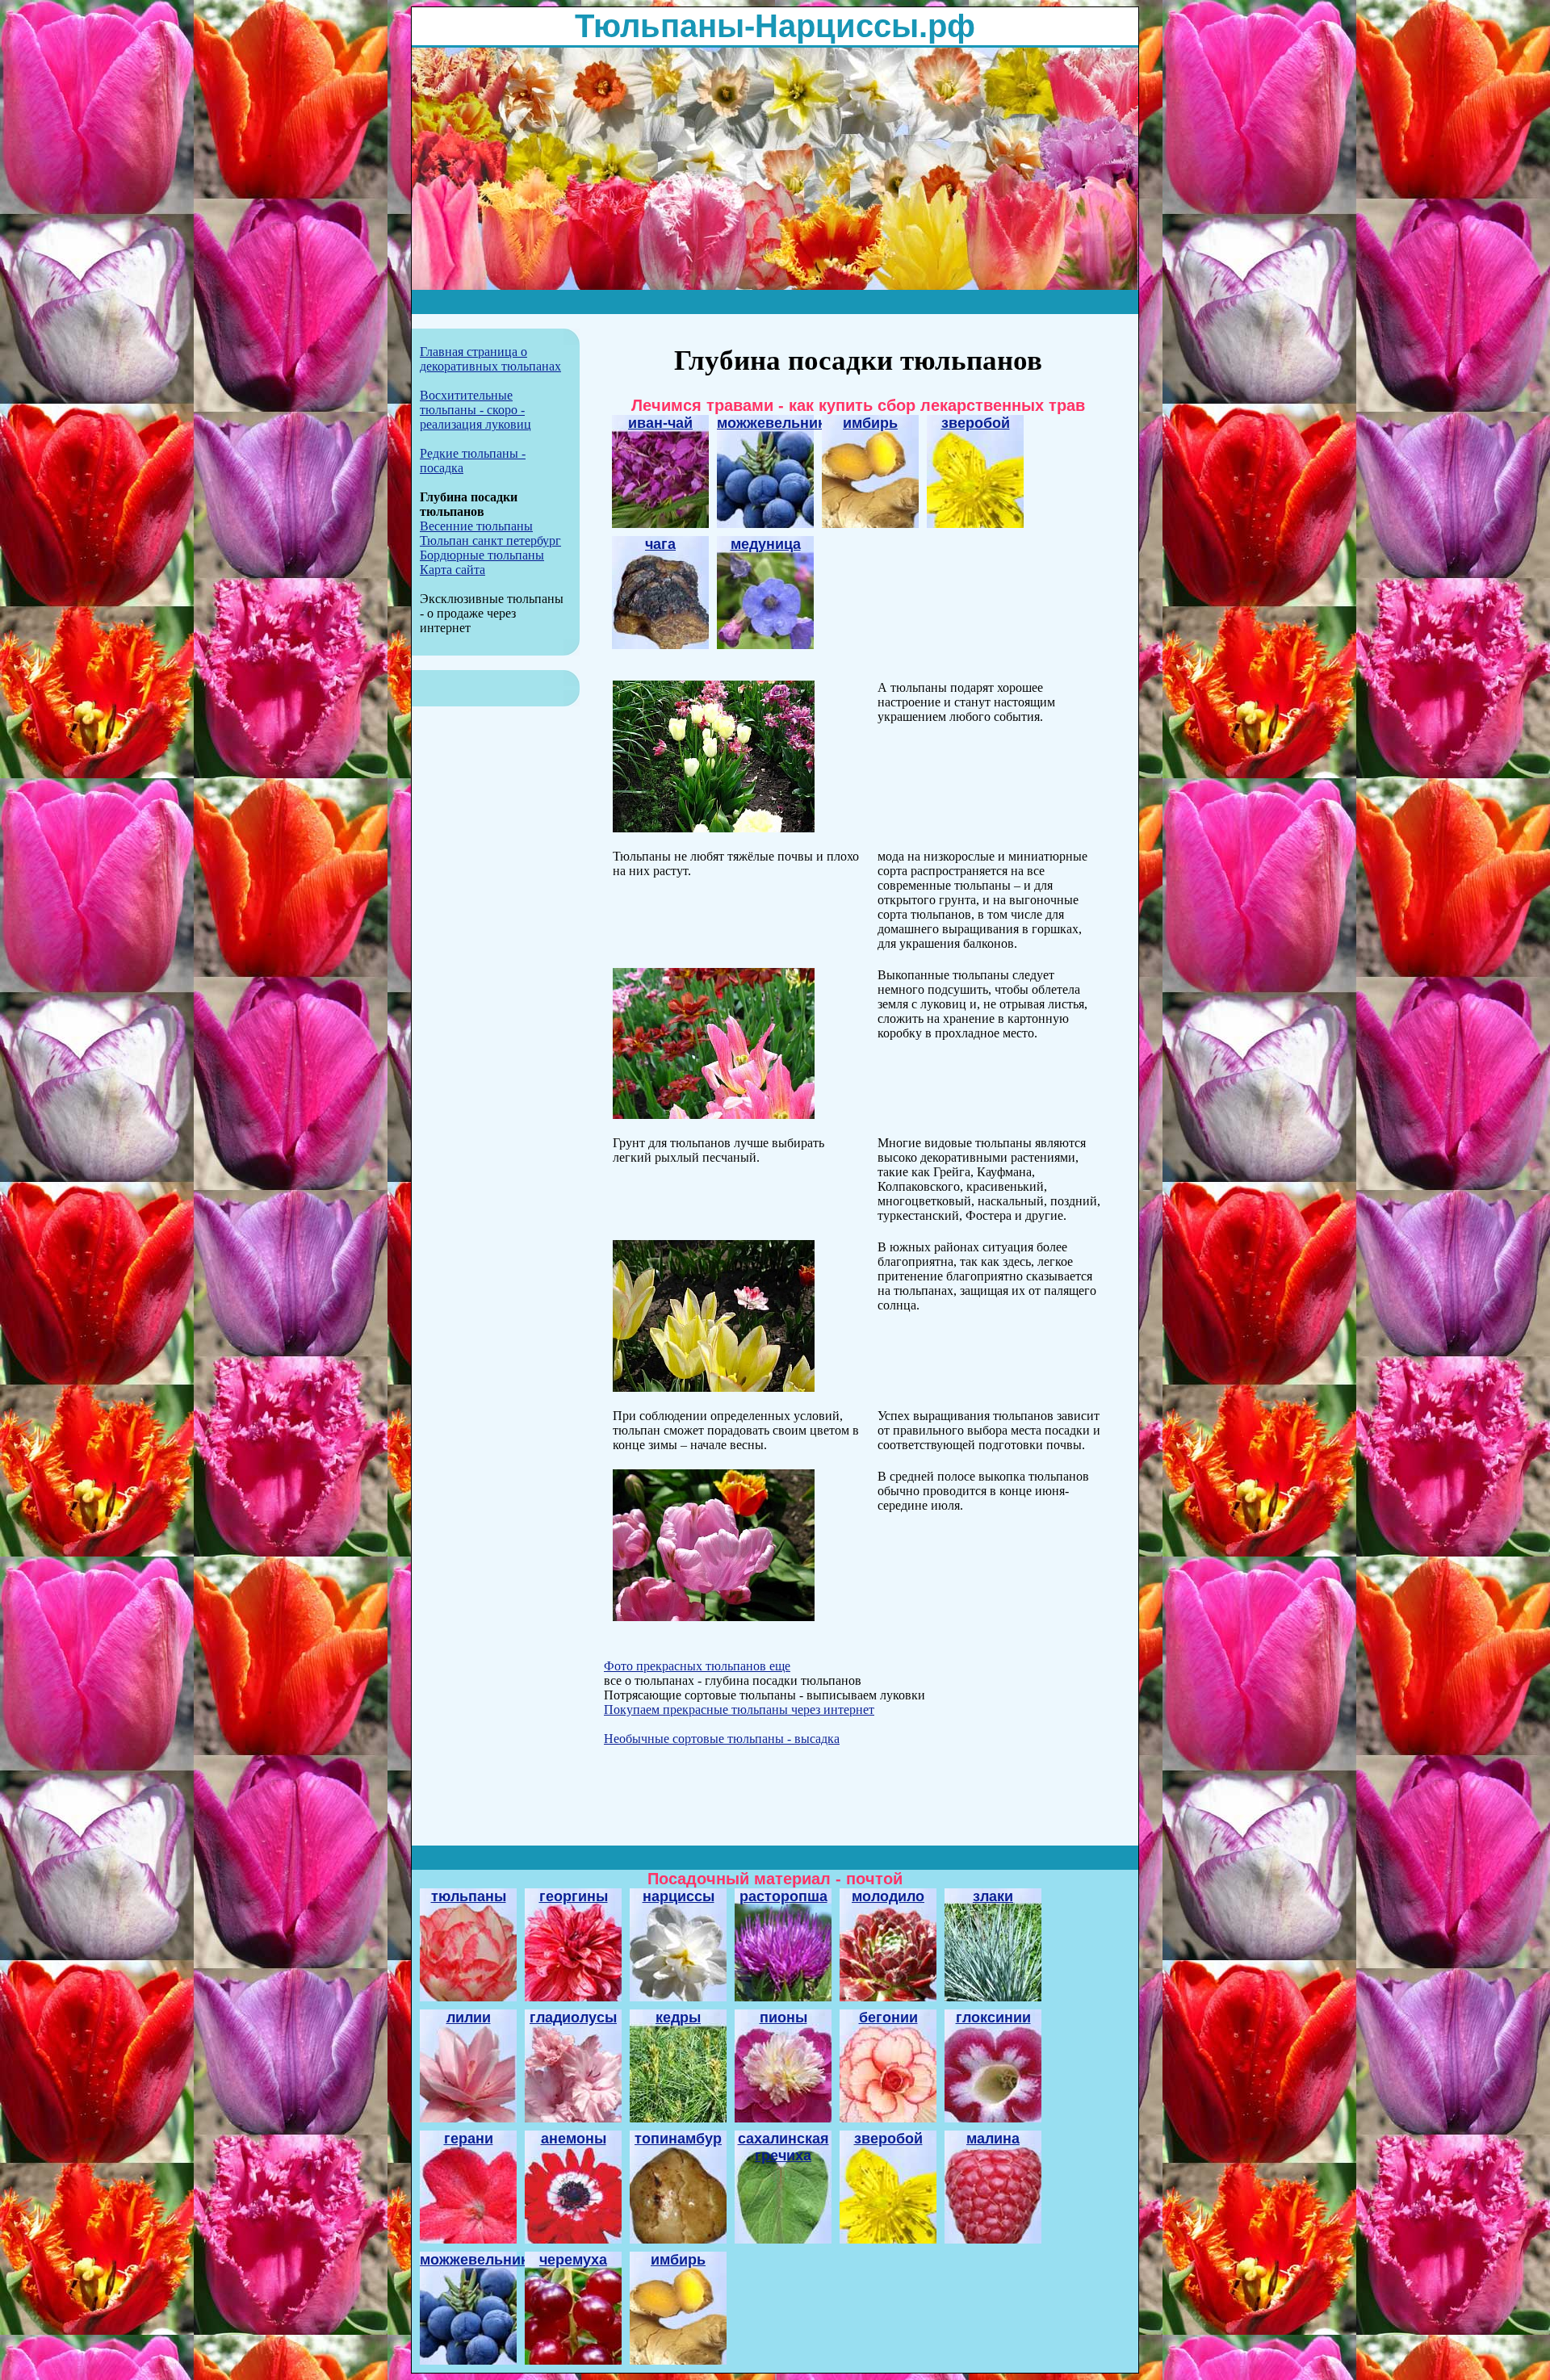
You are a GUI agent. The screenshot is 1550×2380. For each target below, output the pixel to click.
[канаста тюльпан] (714, 828)
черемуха (573, 2260)
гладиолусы (573, 2018)
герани (469, 2139)
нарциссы (679, 1896)
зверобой (976, 423)
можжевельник (771, 423)
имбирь (870, 423)
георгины (574, 1896)
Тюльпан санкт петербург (490, 541)
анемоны (574, 2139)
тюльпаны (469, 1896)
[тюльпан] (714, 1617)
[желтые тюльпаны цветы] (714, 1387)
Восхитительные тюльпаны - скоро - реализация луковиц (475, 410)
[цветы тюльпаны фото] (714, 1115)
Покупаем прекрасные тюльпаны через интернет (739, 1710)
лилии (469, 2018)
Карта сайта (452, 570)
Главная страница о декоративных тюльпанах (490, 359)
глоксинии (993, 2018)
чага (660, 544)
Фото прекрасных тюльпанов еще (697, 1666)
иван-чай (660, 423)
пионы (783, 2018)
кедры (678, 2018)
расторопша (783, 1896)
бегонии (888, 2018)
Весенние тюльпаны (476, 526)
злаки (993, 1896)
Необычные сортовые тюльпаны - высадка (722, 1739)
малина (993, 2139)
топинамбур (678, 2139)
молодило (888, 1896)
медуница (766, 544)
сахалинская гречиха (783, 2147)
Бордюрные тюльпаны (482, 555)
